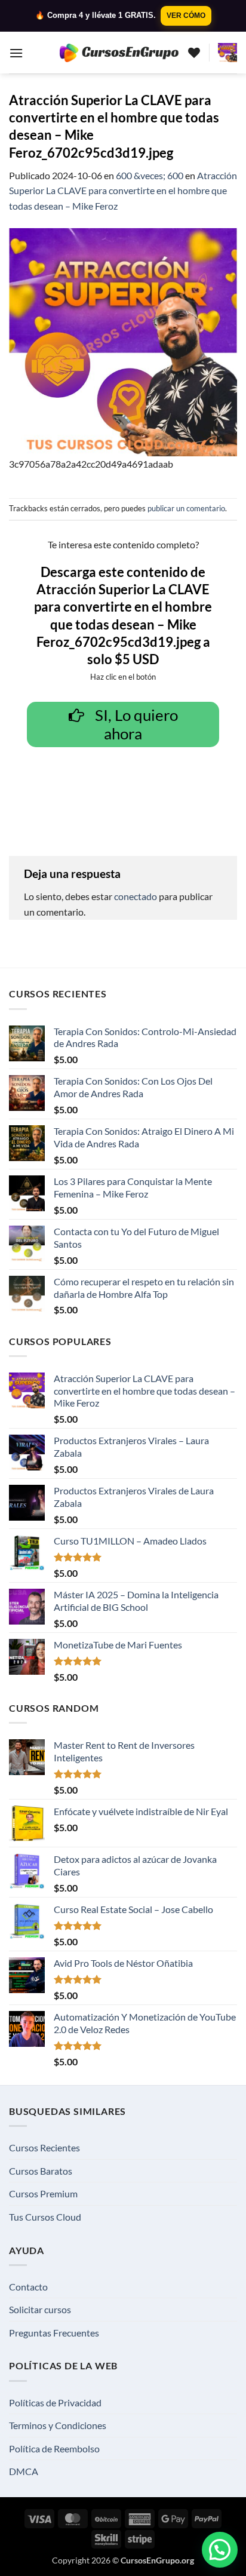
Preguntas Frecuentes (54, 2333)
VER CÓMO (186, 16)
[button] (16, 53)
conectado (136, 896)
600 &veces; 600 (150, 175)
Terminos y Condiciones (58, 2425)
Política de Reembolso (54, 2448)
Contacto (28, 2287)
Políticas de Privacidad (55, 2402)
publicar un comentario (186, 508)
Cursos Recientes (44, 2147)
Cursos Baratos (41, 2171)
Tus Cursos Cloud (45, 2217)
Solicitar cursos (40, 2309)
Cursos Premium (43, 2193)
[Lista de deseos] (194, 53)
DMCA (24, 2471)
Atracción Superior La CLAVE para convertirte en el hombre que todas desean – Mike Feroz (123, 191)
